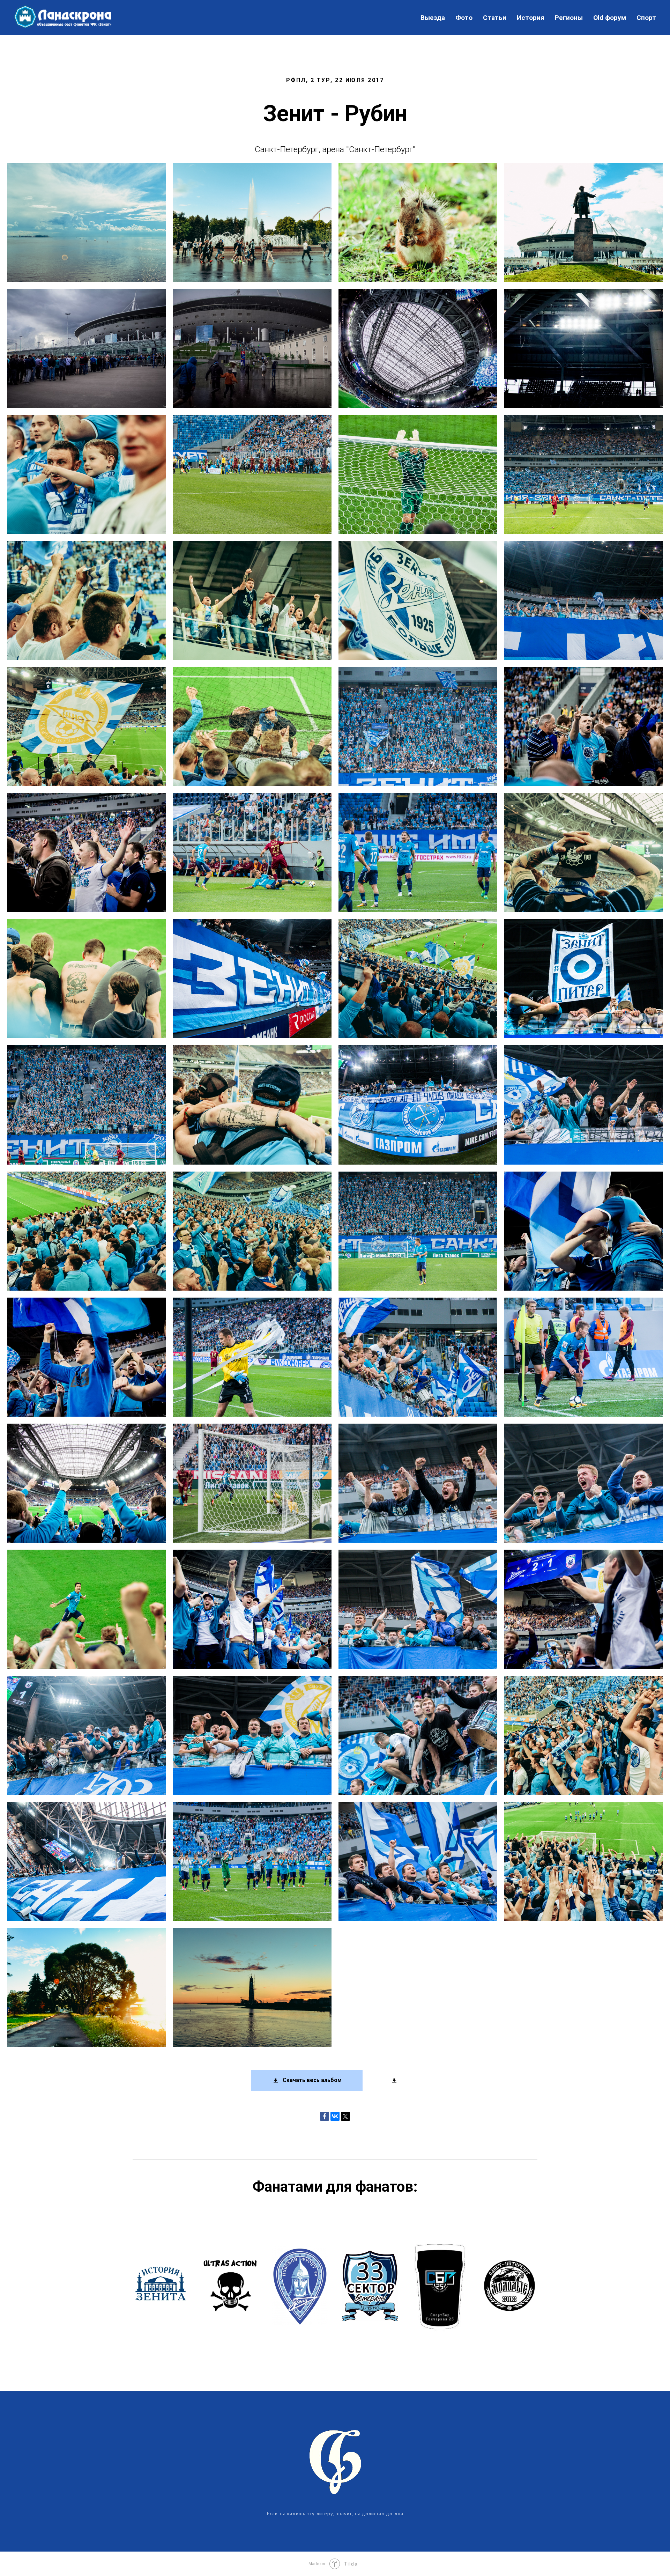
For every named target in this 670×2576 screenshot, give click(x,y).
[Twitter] (345, 2116)
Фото (464, 18)
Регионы (569, 18)
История (531, 18)
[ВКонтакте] (335, 2116)
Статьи (495, 18)
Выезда (433, 18)
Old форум (610, 18)
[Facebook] (325, 2116)
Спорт (646, 18)
